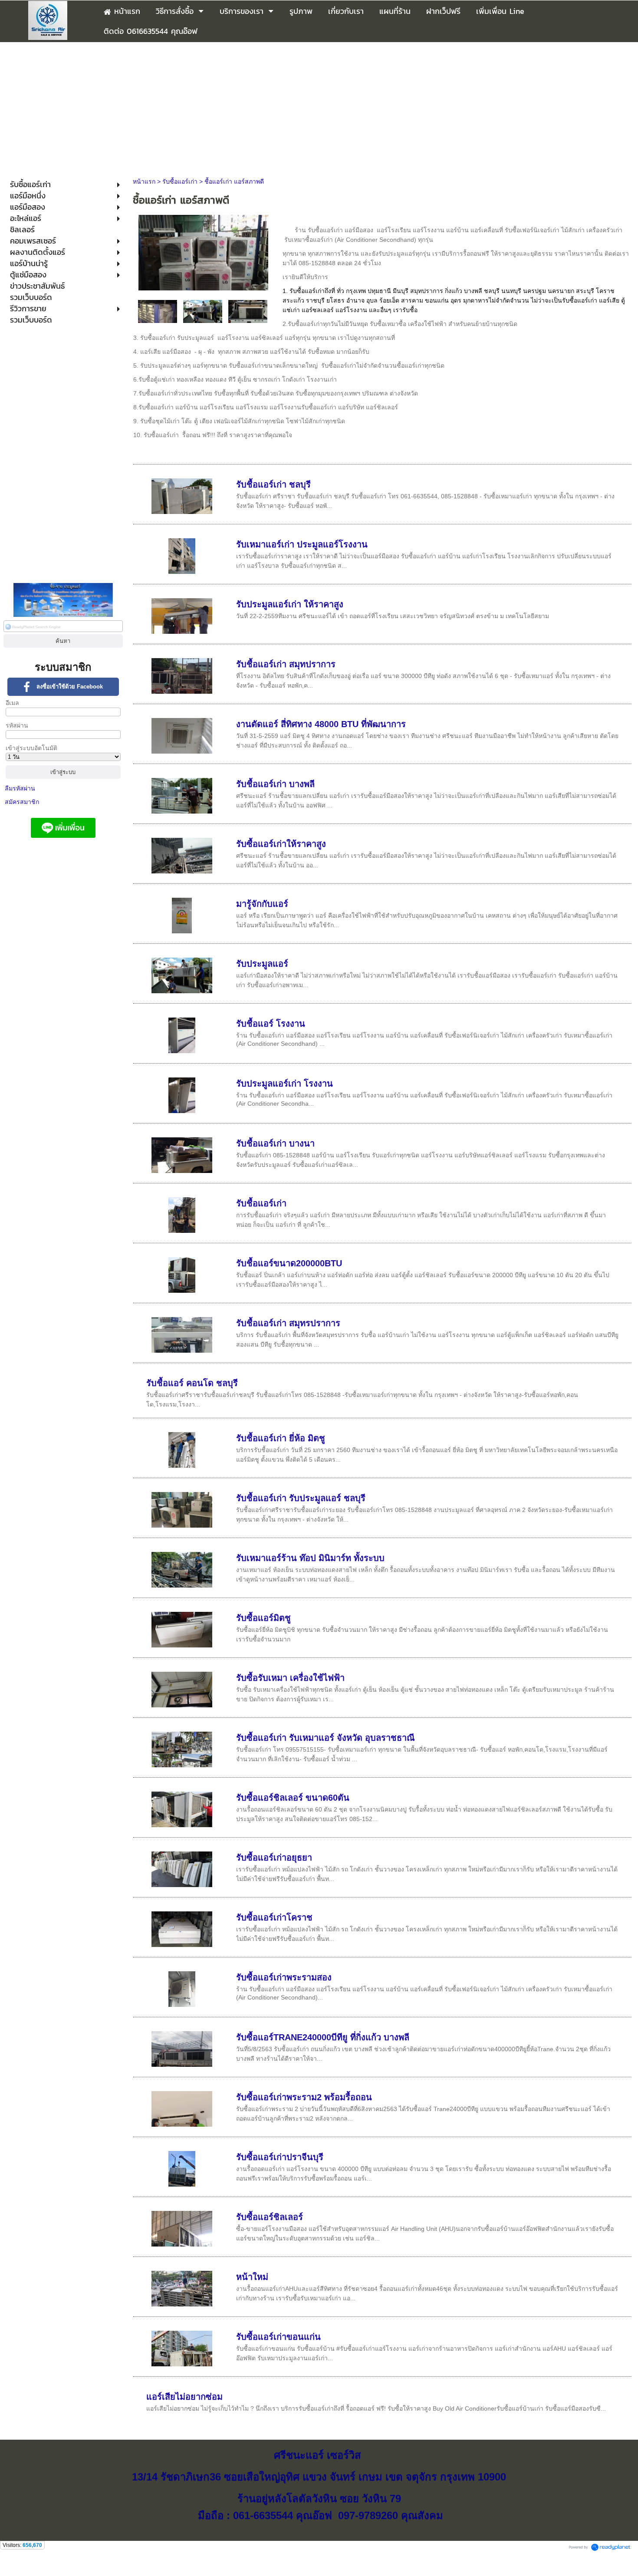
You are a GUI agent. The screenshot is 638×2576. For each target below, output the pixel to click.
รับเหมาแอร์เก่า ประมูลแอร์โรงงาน (302, 544)
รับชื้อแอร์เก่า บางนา (275, 1143)
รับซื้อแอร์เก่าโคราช (274, 1917)
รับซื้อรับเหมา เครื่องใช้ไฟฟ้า (290, 1678)
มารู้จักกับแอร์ (262, 904)
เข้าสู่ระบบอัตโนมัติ (31, 748)
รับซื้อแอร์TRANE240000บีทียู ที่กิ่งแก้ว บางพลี (323, 2037)
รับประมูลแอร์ (262, 964)
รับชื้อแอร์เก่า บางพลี (275, 784)
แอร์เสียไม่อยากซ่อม (184, 2397)
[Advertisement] (319, 107)
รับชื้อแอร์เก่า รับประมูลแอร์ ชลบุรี (301, 1498)
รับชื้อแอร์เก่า (261, 1203)
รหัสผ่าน (17, 725)
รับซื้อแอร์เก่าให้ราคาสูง (281, 844)
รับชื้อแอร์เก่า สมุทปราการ (286, 664)
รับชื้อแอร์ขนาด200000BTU (289, 1263)
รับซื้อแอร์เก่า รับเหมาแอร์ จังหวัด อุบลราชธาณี (326, 1738)
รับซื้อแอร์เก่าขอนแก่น (278, 2337)
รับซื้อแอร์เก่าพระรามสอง (284, 1977)
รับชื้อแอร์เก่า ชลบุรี (273, 484)
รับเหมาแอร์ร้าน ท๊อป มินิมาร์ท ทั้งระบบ (310, 1558)
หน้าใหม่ (252, 2277)
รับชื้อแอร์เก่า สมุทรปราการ (288, 1323)
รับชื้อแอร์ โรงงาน (271, 1024)
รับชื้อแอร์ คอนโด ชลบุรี (192, 1383)
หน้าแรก (144, 181)
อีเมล (12, 703)
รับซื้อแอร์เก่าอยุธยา (274, 1858)
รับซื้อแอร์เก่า (180, 181)
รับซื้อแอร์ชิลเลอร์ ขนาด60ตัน (293, 1798)
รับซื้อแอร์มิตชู (263, 1618)
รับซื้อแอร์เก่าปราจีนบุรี (280, 2157)
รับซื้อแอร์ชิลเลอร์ (270, 2217)
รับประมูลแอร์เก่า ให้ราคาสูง (290, 604)
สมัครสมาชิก (22, 802)
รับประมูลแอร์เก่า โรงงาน (284, 1084)
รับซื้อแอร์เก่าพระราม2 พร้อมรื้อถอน (304, 2097)
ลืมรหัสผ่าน (20, 788)
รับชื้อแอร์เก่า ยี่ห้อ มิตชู (281, 1438)
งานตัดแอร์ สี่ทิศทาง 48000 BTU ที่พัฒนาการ (321, 724)
